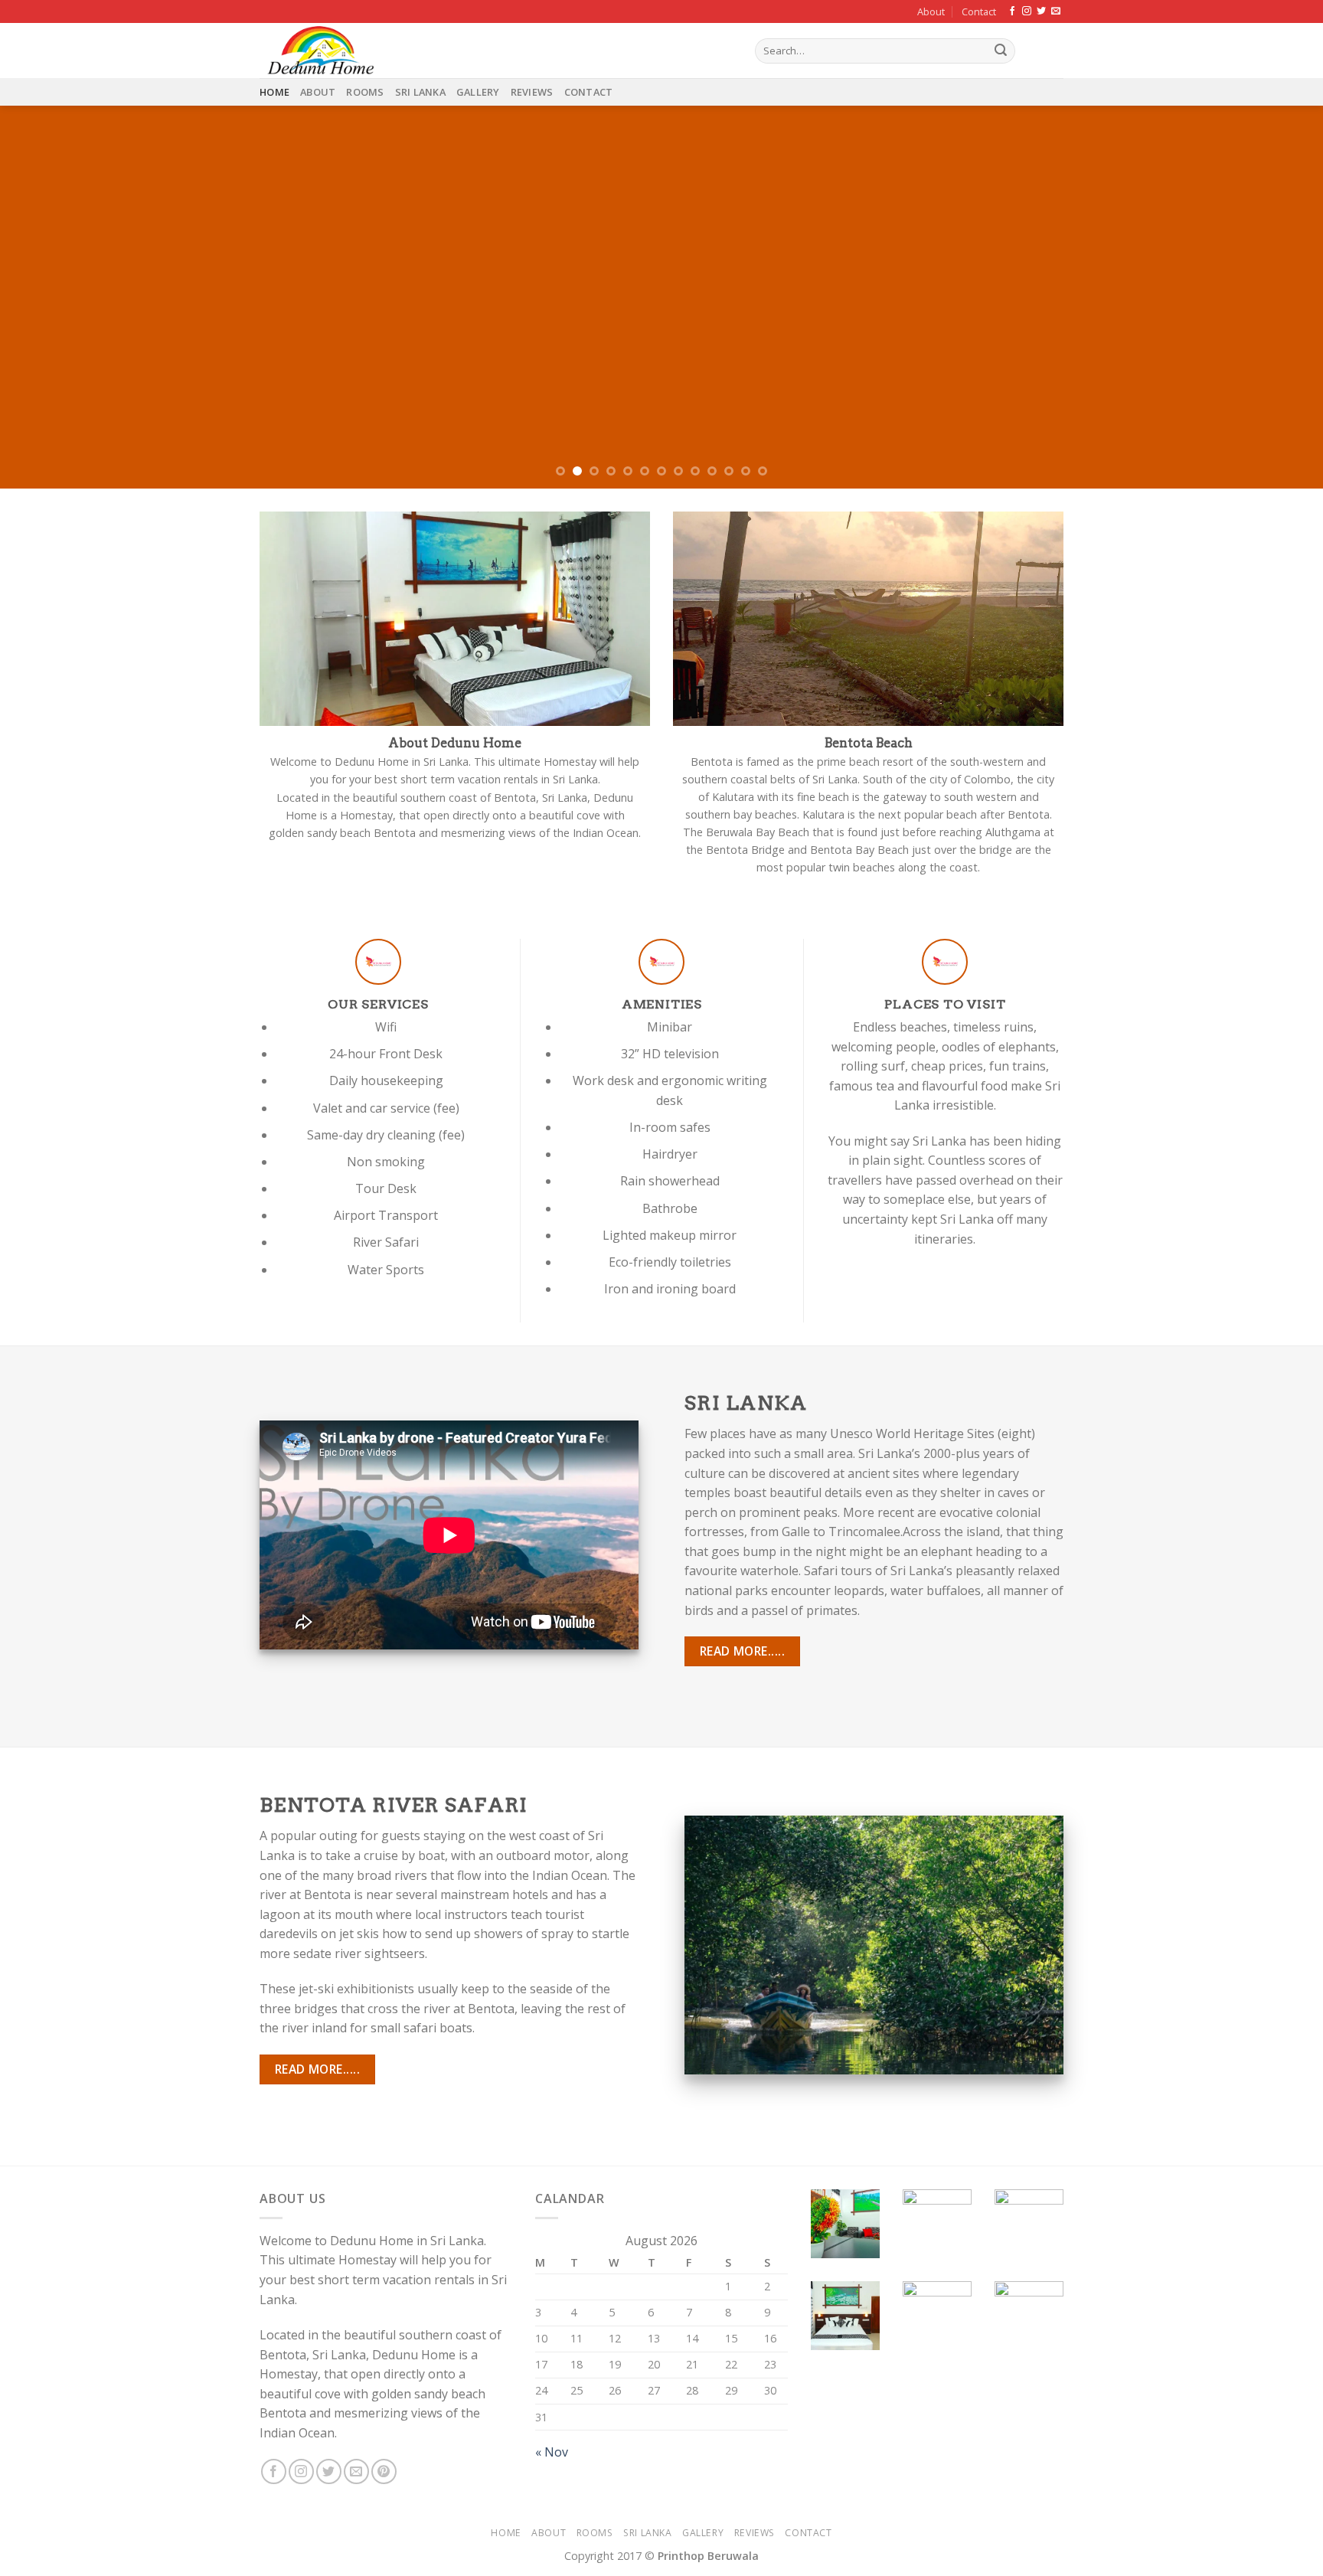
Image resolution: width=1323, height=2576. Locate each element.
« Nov (552, 2452)
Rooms (365, 92)
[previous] (46, 297)
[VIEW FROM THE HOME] (661, 297)
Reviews (532, 92)
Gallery (478, 92)
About (931, 11)
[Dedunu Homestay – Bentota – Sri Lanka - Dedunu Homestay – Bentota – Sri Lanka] (496, 51)
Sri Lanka (420, 92)
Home (274, 92)
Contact (979, 11)
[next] (1277, 297)
